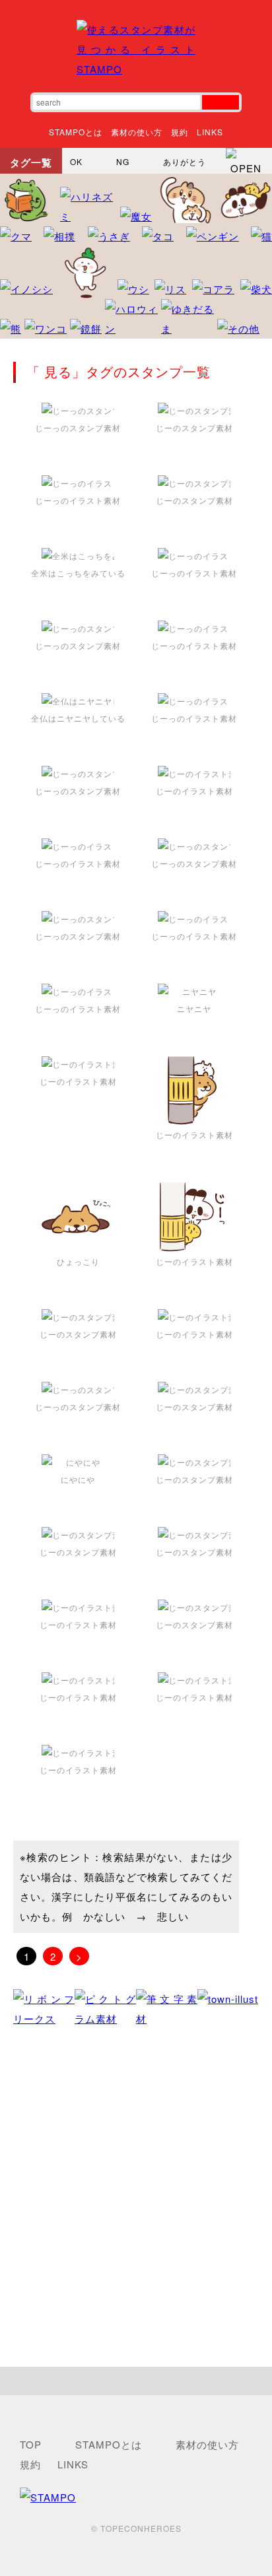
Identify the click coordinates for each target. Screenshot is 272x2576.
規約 (180, 132)
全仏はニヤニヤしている (78, 718)
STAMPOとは (76, 132)
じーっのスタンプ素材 (78, 427)
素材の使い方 (137, 132)
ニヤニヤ (194, 1008)
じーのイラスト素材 (194, 791)
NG (123, 161)
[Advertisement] (136, 2198)
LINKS (210, 132)
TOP (31, 2444)
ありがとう (185, 161)
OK (76, 161)
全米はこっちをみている (78, 573)
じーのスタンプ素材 (194, 427)
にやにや (78, 1479)
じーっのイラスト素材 (78, 500)
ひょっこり (78, 1261)
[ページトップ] (136, 2381)
